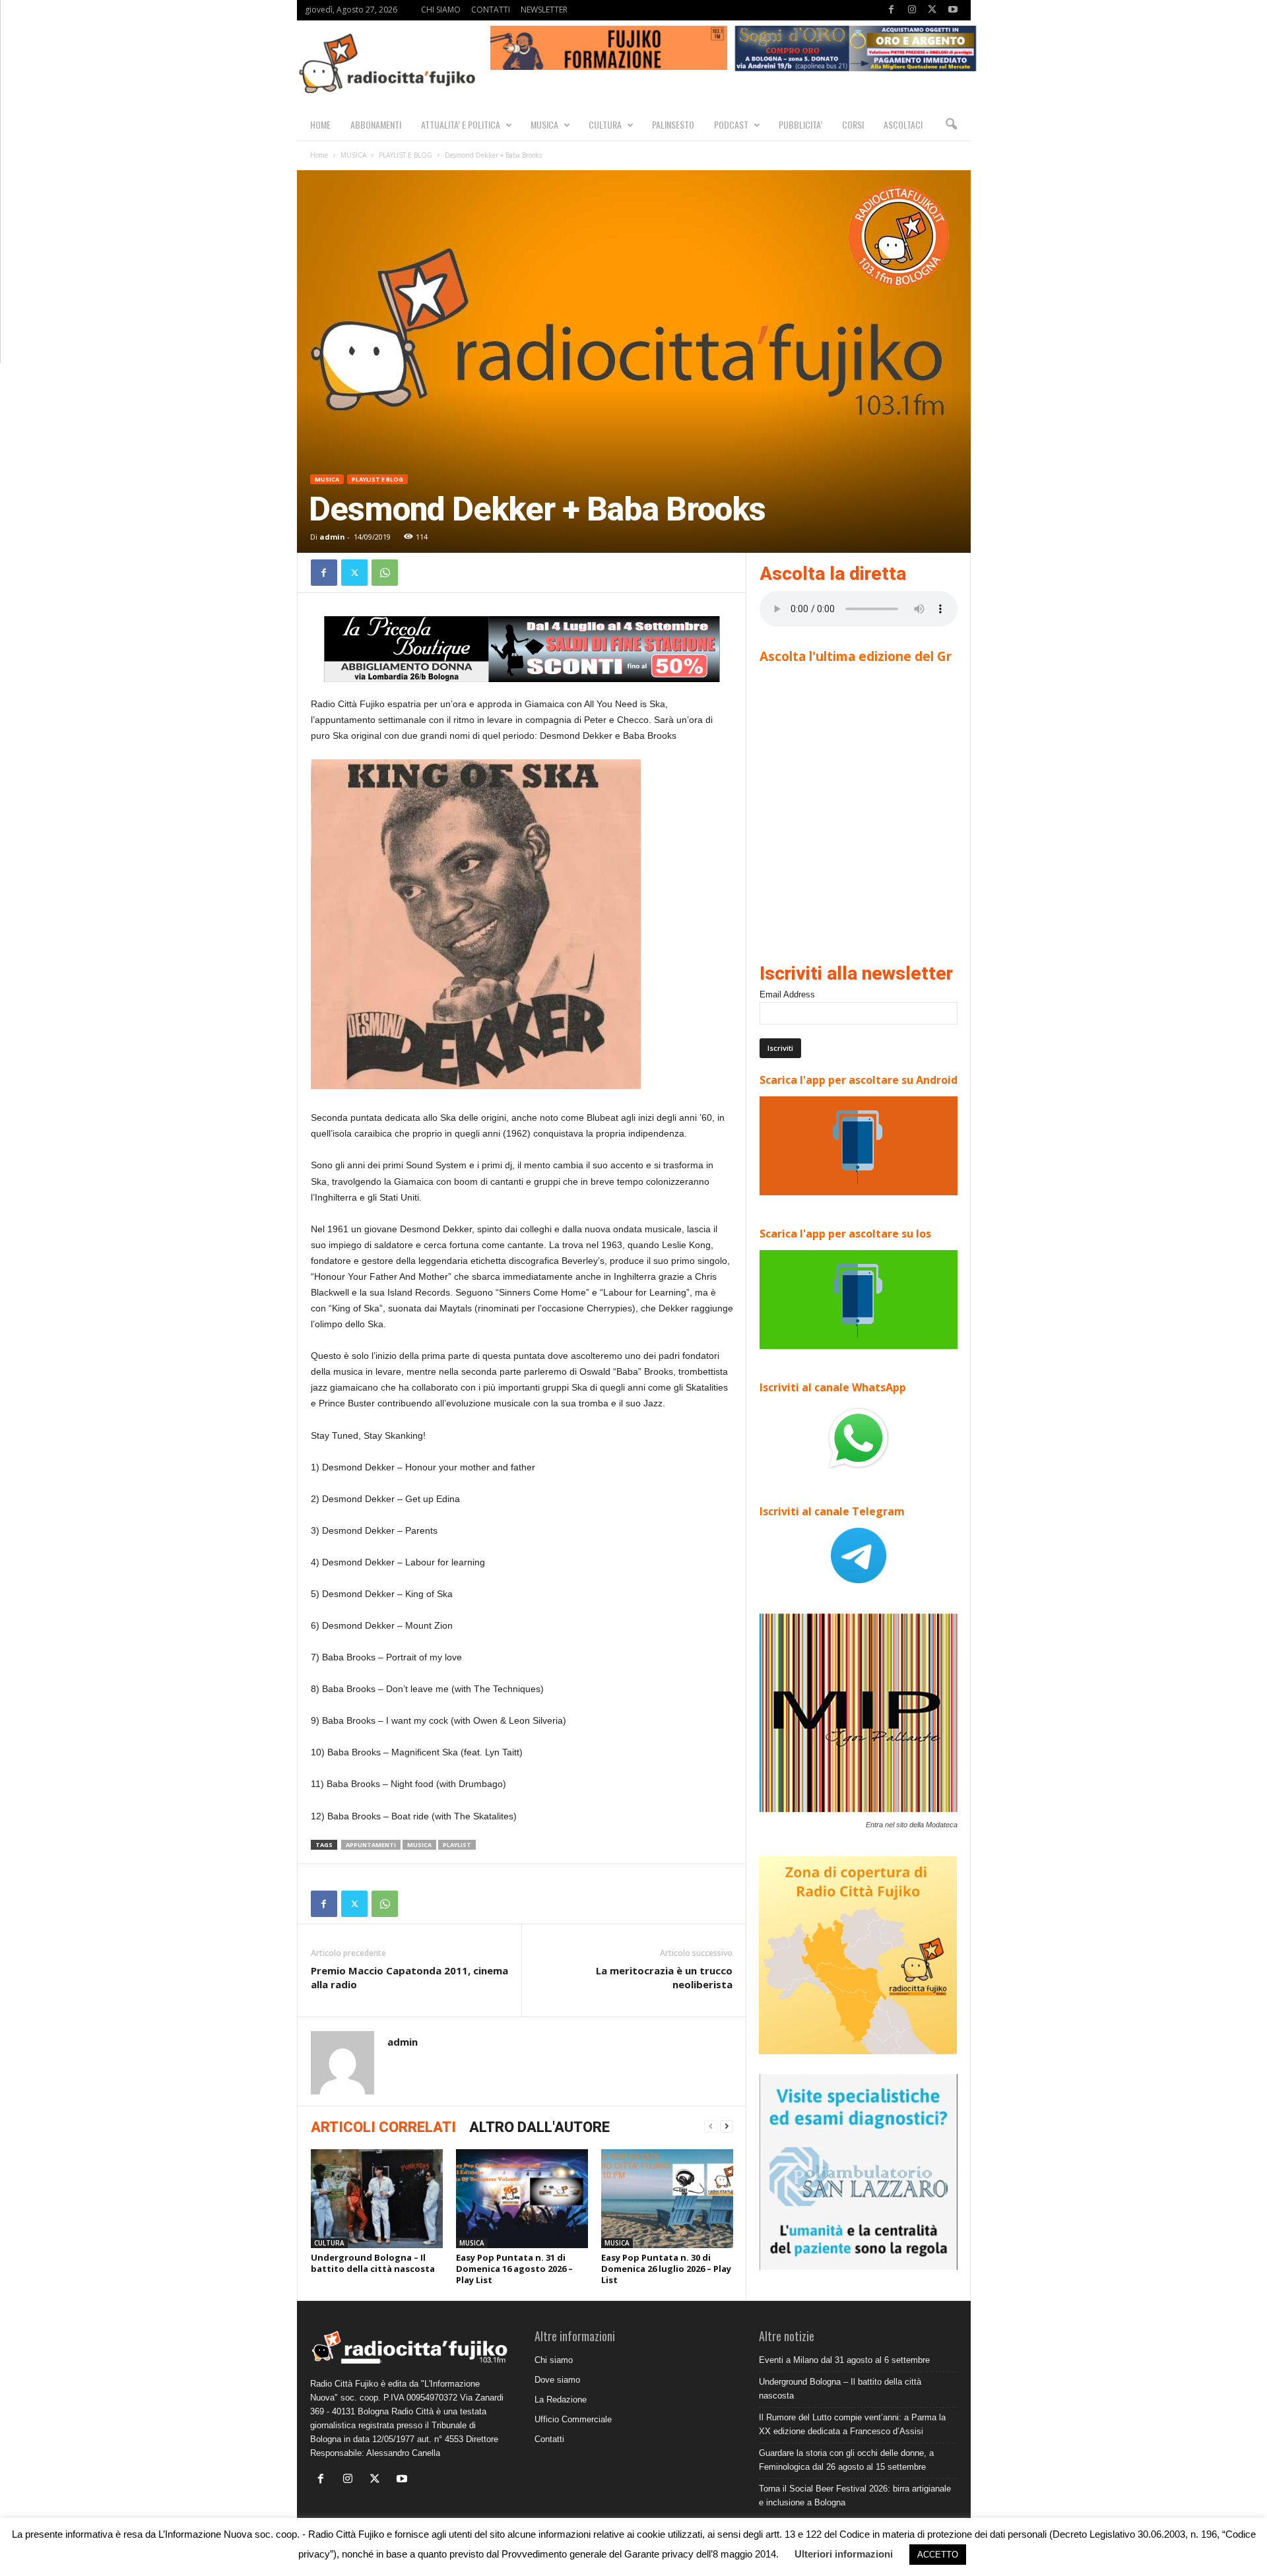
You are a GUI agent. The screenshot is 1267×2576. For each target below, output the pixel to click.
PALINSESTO (673, 124)
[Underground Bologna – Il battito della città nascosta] (377, 2199)
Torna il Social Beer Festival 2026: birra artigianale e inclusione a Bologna (855, 2496)
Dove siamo (557, 2380)
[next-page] (727, 2126)
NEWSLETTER (544, 10)
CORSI (853, 124)
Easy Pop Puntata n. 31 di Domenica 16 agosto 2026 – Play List (514, 2269)
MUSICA (544, 124)
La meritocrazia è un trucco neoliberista (664, 1977)
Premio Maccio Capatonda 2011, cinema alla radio (409, 1977)
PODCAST (731, 124)
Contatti (549, 2439)
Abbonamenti (376, 124)
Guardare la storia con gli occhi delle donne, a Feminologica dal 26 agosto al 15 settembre (846, 2460)
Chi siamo (554, 2360)
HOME (320, 124)
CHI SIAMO (441, 10)
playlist (457, 1845)
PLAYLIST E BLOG (406, 155)
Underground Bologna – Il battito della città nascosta (373, 2263)
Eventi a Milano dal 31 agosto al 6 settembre (844, 2360)
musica (419, 1845)
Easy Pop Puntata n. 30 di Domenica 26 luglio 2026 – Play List (666, 2269)
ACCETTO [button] (938, 2555)
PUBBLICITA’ (800, 124)
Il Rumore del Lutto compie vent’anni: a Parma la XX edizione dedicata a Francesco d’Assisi (852, 2424)
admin (332, 537)
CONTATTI (491, 10)
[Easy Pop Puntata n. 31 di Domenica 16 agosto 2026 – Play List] (522, 2199)
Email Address (787, 994)
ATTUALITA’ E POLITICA (461, 124)
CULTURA (605, 124)
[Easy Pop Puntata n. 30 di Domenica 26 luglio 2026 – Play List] (667, 2199)
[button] (951, 125)
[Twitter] (932, 10)
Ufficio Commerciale (573, 2419)
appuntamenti (371, 1845)
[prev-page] (711, 2126)
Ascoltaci (903, 124)
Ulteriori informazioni (844, 2554)
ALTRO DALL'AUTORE (539, 2127)
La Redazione (561, 2400)
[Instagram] (912, 10)
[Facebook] (892, 10)
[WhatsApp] (385, 573)
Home (319, 155)
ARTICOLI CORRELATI (383, 2127)
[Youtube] (953, 10)
